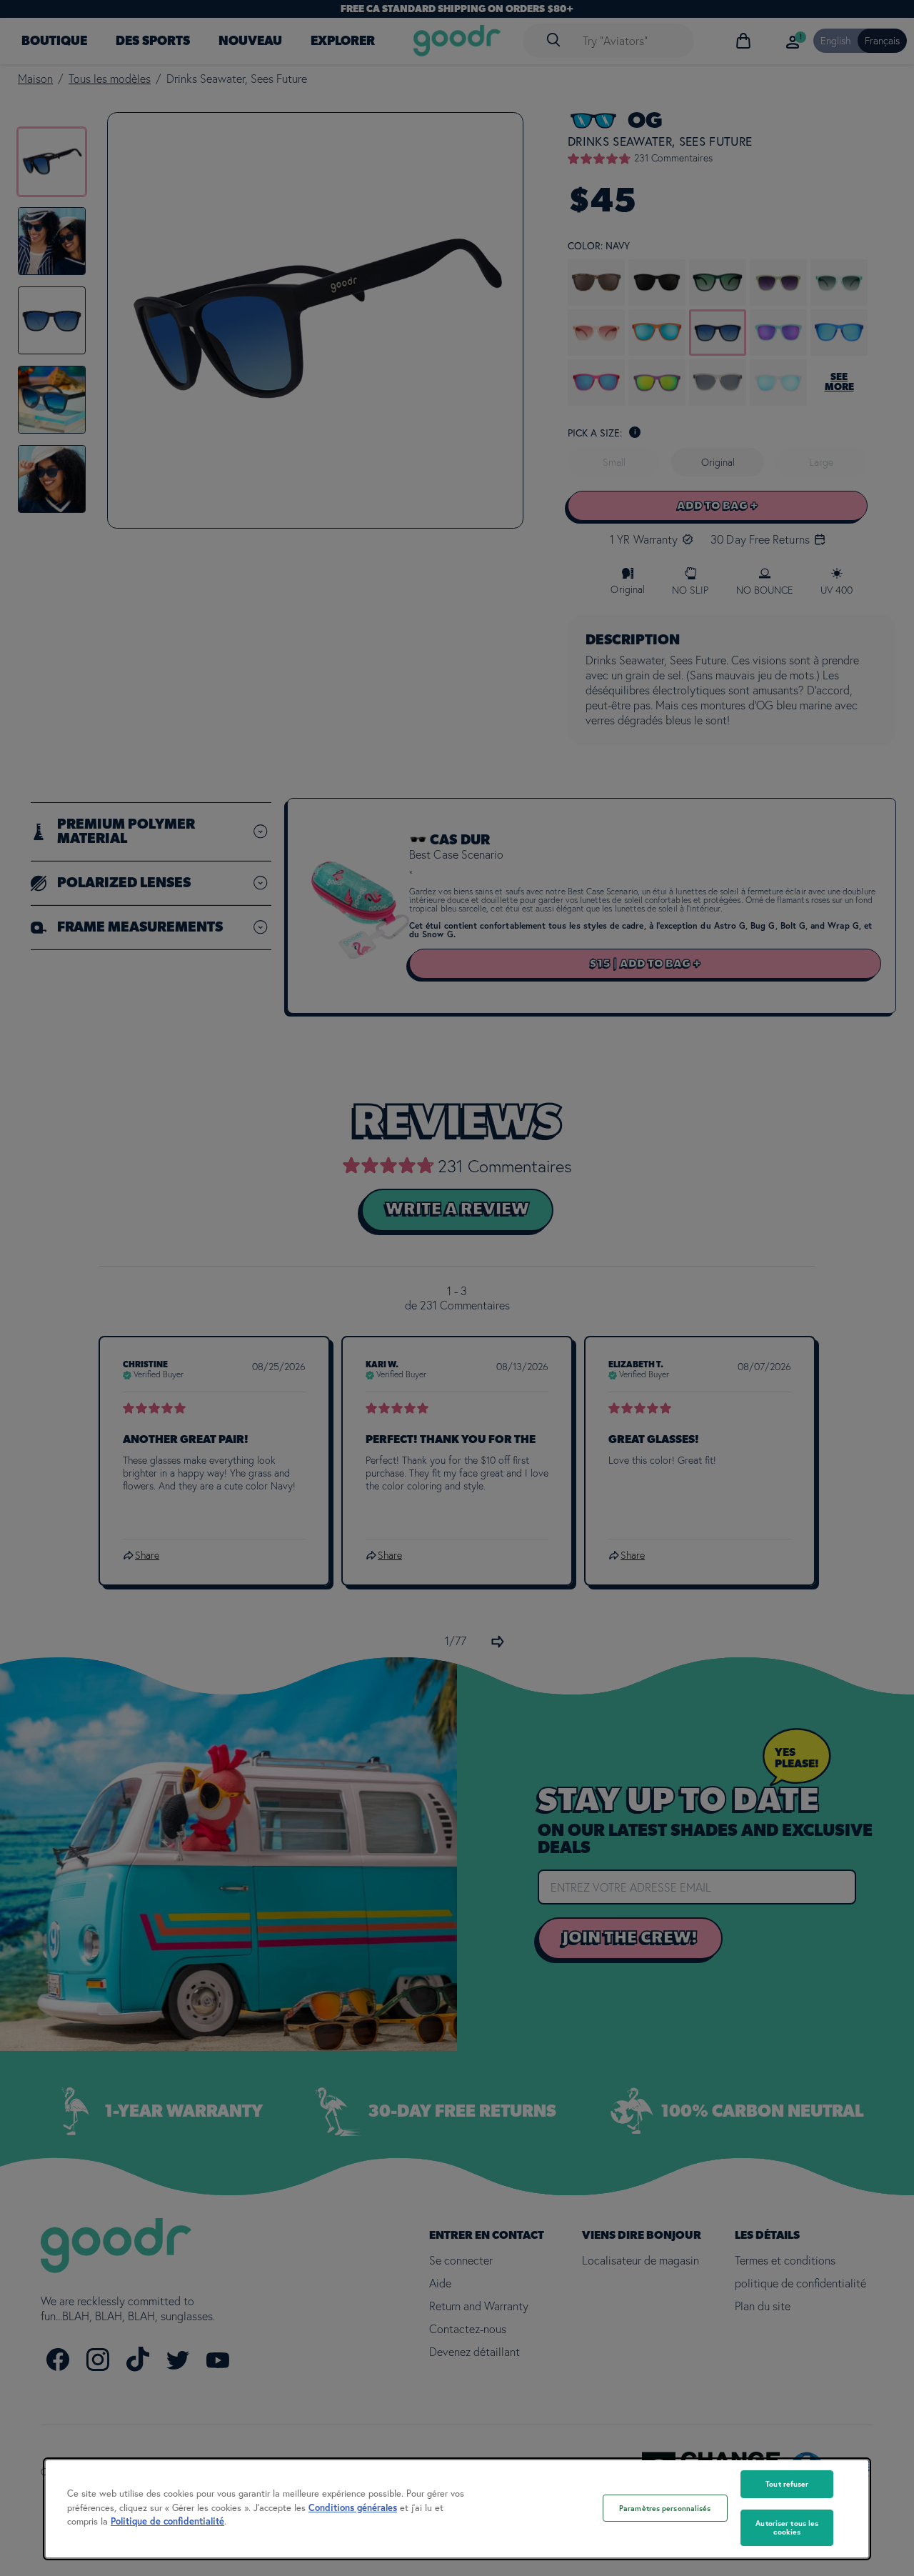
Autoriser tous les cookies (787, 2528)
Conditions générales (353, 2508)
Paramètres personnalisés (665, 2508)
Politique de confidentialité (167, 2521)
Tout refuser (787, 2484)
